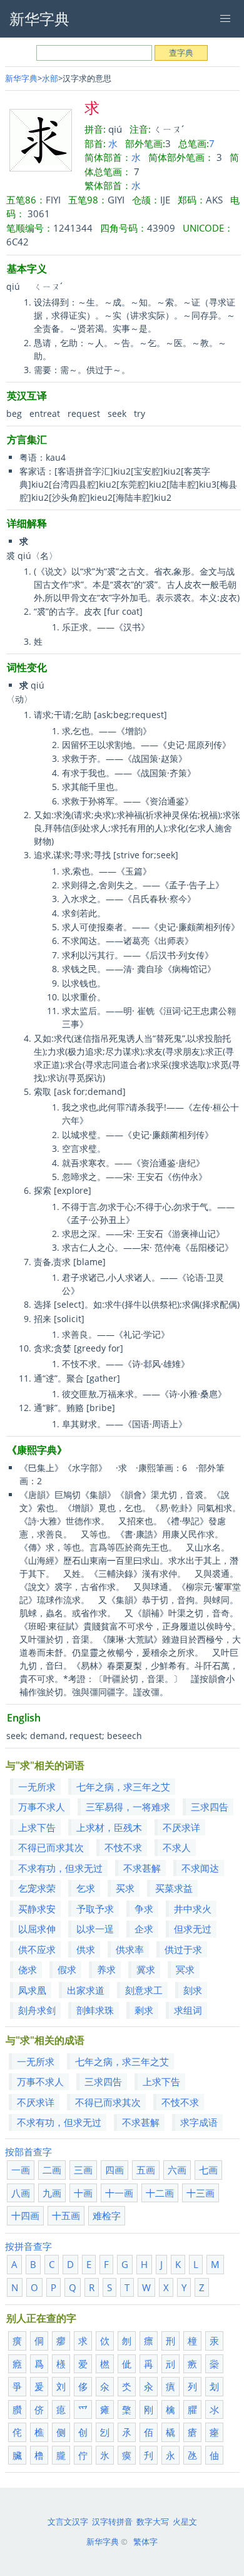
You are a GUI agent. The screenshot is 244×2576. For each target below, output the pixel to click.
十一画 (119, 2193)
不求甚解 (142, 1868)
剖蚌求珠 (95, 2010)
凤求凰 (32, 1990)
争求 (144, 1909)
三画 (83, 2170)
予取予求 (95, 1909)
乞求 (86, 1888)
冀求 (146, 1969)
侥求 (28, 1969)
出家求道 (86, 1990)
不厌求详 (181, 1827)
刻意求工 (144, 1990)
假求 (67, 1969)
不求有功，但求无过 (60, 1868)
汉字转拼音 (112, 2522)
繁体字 (145, 2542)
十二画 (160, 2193)
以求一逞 (95, 1929)
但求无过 (193, 1929)
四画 (114, 2170)
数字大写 (153, 2522)
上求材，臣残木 (109, 1827)
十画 (83, 2193)
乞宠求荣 (37, 1888)
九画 (52, 2193)
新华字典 (21, 78)
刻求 (193, 1990)
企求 (144, 1929)
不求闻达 (200, 1868)
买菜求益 (174, 1888)
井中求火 (193, 1909)
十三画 (201, 2193)
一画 (21, 2170)
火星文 (185, 2522)
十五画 (66, 2215)
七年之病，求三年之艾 (123, 1787)
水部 (50, 78)
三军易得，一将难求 (128, 1807)
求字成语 (199, 2122)
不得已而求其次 (51, 1847)
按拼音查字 (28, 2246)
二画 (52, 2170)
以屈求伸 (37, 1929)
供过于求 (183, 1949)
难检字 (107, 2215)
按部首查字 (28, 2152)
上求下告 (37, 1827)
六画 (177, 2170)
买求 (125, 1888)
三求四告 (210, 1807)
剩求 (144, 2010)
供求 (86, 1949)
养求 (106, 1969)
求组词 (188, 2010)
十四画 (25, 2215)
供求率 (130, 1949)
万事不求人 (42, 1807)
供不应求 (37, 1949)
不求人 (177, 1847)
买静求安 (37, 1909)
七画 (208, 2170)
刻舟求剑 (37, 2010)
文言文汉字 (68, 2522)
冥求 (185, 1969)
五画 (146, 2170)
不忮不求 (123, 1847)
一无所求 (37, 1787)
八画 (21, 2193)
